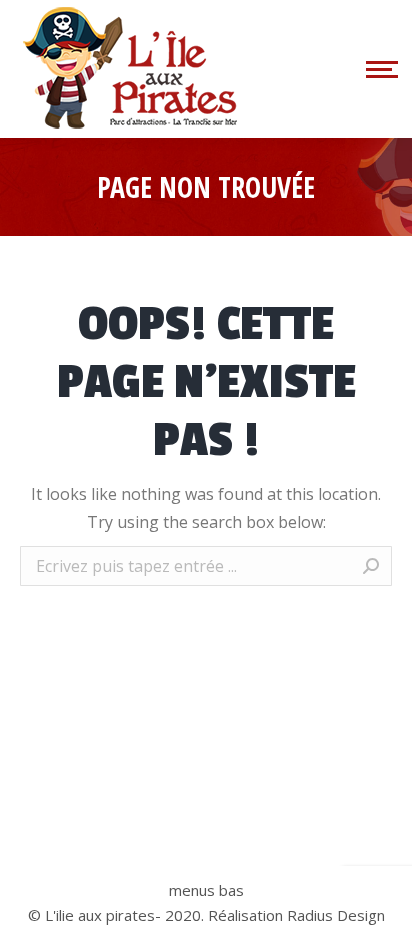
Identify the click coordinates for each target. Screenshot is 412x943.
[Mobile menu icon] (379, 69)
